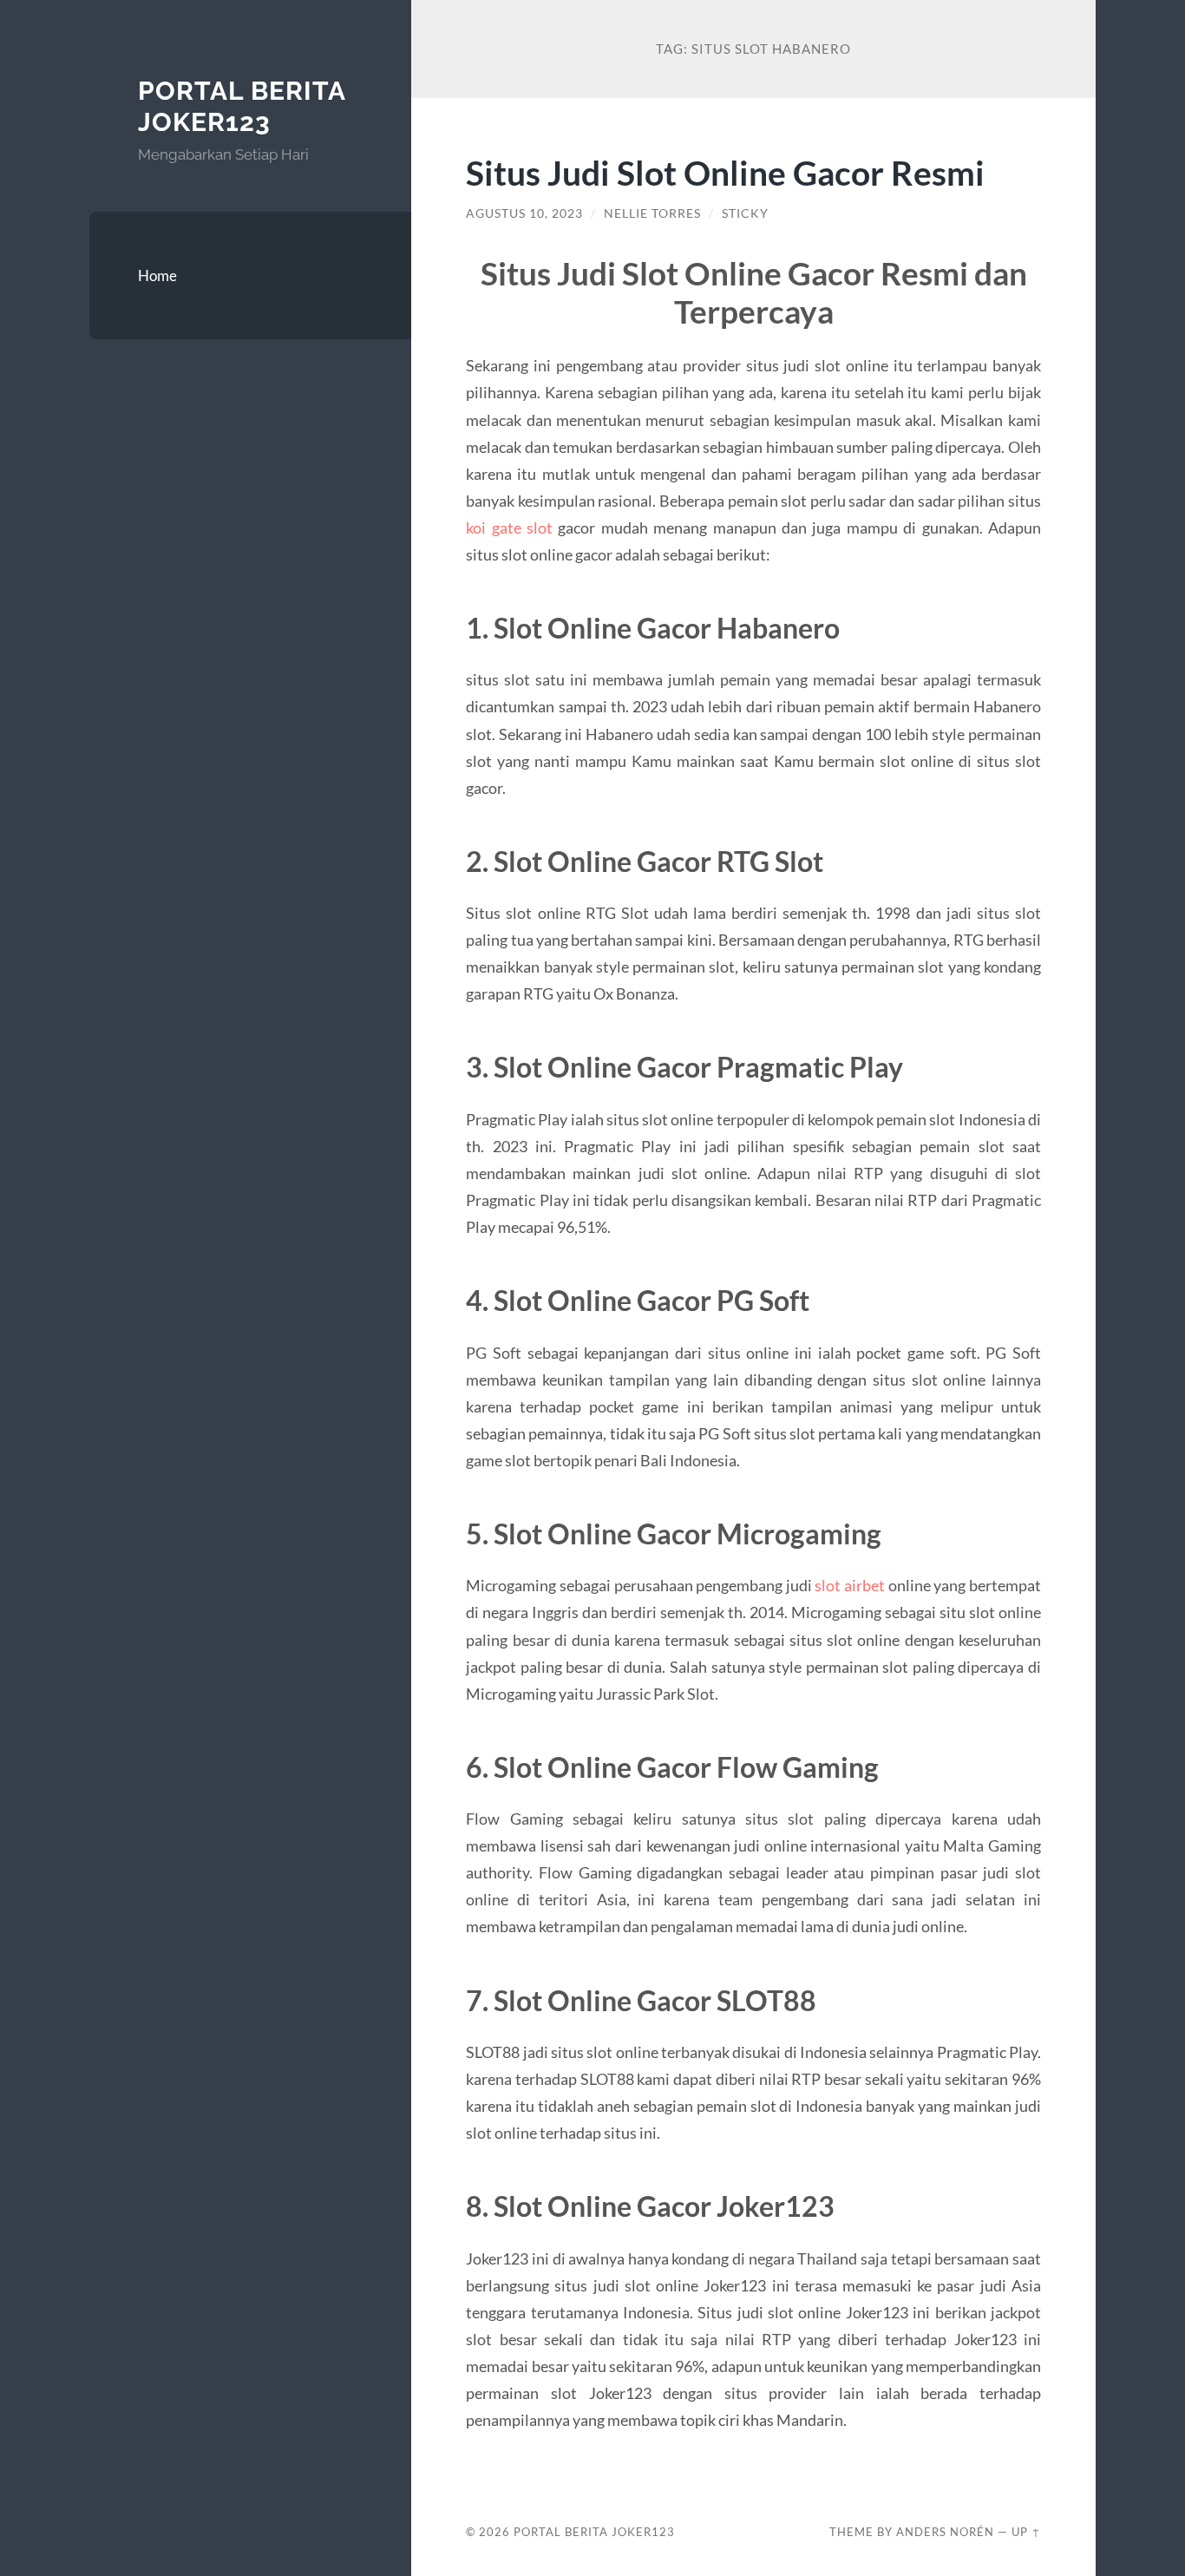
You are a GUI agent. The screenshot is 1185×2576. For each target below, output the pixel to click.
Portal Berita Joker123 (242, 106)
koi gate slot (509, 528)
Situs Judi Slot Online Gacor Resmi (725, 172)
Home (157, 275)
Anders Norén (945, 2532)
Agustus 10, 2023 (524, 213)
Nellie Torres (652, 213)
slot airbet (850, 1585)
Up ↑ (1026, 2532)
